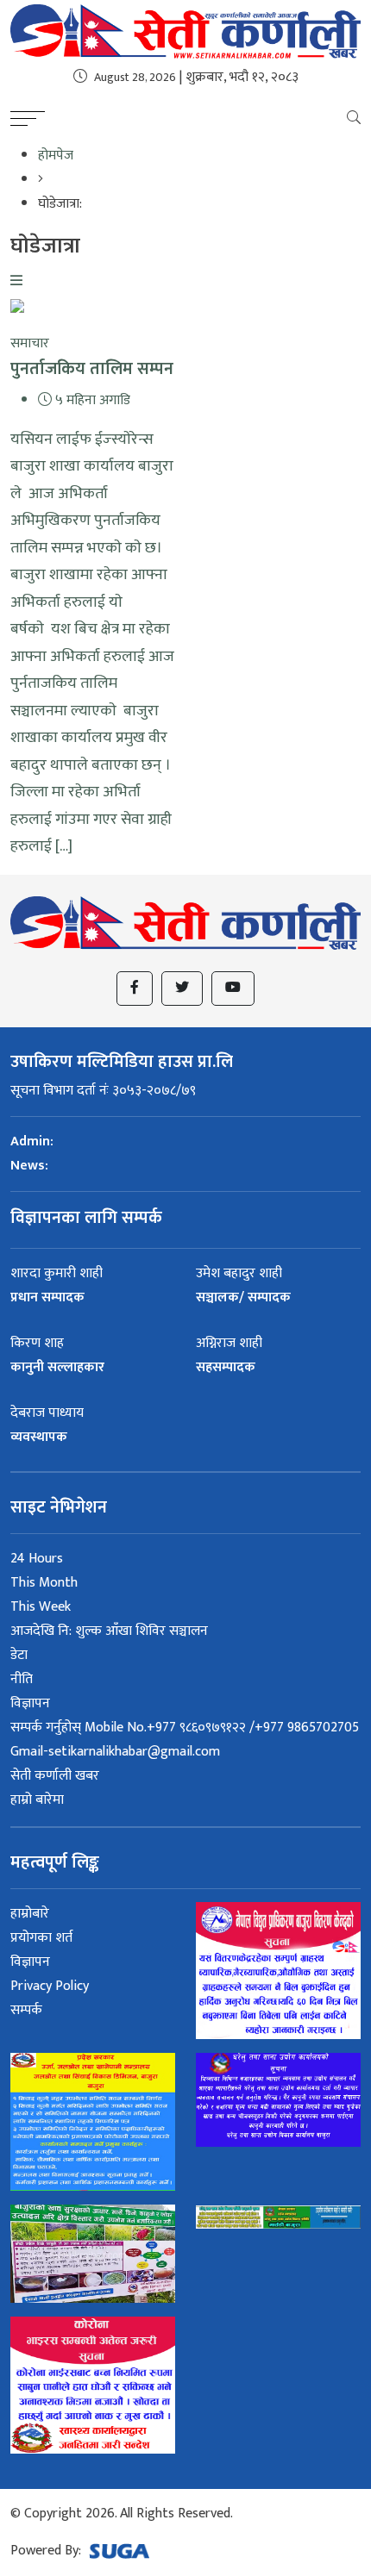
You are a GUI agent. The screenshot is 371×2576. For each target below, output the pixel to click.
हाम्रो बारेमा (37, 1800)
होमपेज (56, 156)
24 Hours (37, 1559)
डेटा (19, 1655)
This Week (41, 1607)
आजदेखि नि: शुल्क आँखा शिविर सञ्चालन (109, 1631)
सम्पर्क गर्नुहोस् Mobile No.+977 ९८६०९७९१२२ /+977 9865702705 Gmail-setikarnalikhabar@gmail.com (185, 1740)
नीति (22, 1679)
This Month (44, 1583)
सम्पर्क (26, 2010)
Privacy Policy (50, 1986)
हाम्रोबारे (30, 1914)
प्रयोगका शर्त (41, 1938)
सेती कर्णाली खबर (55, 1776)
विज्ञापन (30, 1703)
